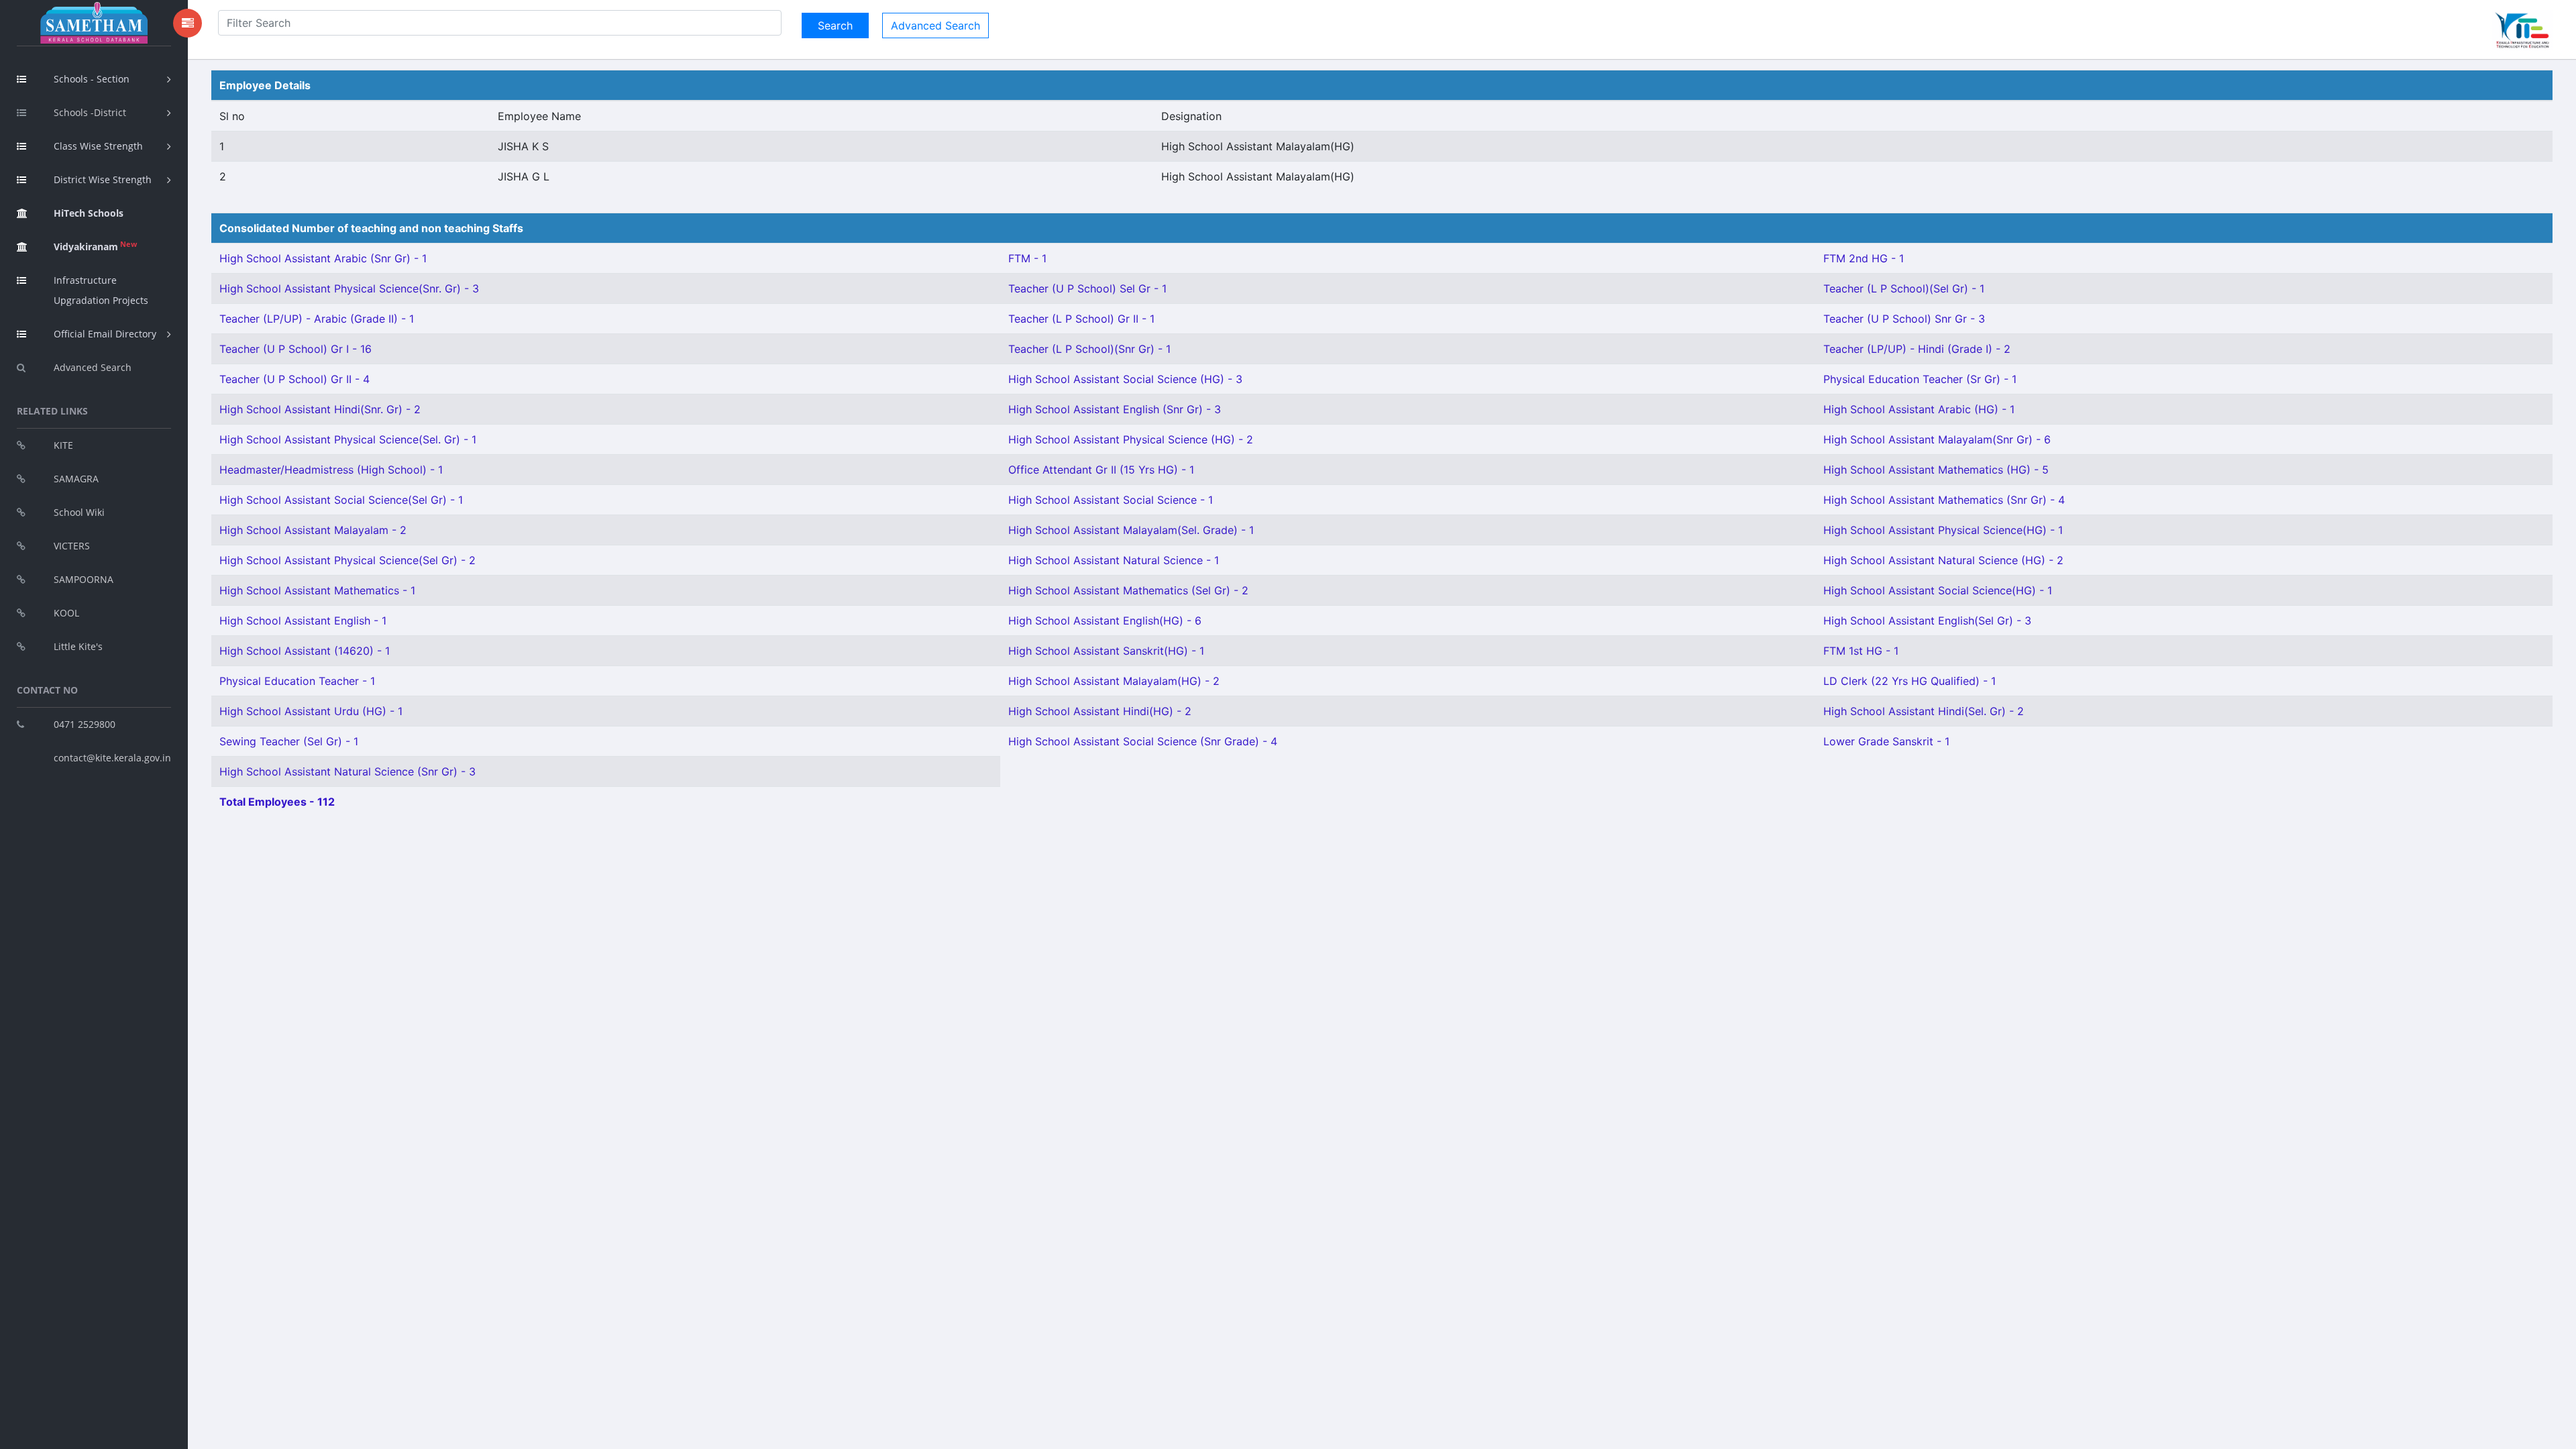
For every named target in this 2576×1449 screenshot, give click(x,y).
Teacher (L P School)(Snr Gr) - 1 (1089, 349)
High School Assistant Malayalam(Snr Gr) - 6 (1937, 439)
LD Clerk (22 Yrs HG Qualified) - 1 (1910, 681)
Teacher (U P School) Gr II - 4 (294, 379)
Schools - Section (92, 79)
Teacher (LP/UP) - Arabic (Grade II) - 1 (317, 319)
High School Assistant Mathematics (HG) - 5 (1936, 470)
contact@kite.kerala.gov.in (112, 758)
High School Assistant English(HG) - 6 (1105, 621)
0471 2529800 (85, 724)
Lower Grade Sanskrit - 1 (1886, 741)
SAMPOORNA (84, 579)
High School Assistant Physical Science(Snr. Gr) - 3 (349, 288)
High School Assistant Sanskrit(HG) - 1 (1106, 651)
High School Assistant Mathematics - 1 (317, 590)
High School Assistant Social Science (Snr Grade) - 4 (1143, 741)
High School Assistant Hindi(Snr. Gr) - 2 (320, 409)
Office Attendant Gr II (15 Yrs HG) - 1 (1101, 470)
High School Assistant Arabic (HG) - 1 (1919, 409)
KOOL (66, 613)
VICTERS (72, 546)
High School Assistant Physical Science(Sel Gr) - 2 (347, 560)
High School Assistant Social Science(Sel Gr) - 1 (341, 500)
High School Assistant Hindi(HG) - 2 (1100, 711)
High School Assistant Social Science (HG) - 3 (1125, 379)
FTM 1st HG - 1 (1861, 651)
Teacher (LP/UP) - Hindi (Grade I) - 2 (1917, 349)
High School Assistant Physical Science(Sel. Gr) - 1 (348, 439)
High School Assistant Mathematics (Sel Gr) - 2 (1128, 590)
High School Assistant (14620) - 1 (305, 651)
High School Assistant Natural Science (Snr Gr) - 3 (347, 771)
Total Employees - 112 (277, 802)
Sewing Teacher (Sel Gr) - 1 (289, 741)
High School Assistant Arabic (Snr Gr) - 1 (323, 258)
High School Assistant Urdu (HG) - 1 (311, 711)
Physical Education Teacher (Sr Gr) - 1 (1920, 379)
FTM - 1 (1027, 258)
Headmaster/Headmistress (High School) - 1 (331, 470)
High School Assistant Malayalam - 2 (313, 530)
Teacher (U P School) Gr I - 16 (296, 349)
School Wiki (79, 512)
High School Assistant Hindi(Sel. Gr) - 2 (1924, 711)
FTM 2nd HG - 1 (1864, 258)
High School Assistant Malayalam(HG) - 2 (1114, 681)
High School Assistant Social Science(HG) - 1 (1938, 590)
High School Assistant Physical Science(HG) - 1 (1943, 530)
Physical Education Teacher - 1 (297, 681)
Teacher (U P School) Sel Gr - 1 (1087, 288)
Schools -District (90, 112)
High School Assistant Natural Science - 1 (1114, 560)
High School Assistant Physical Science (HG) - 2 (1131, 439)
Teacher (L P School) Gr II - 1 (1081, 319)
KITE (63, 445)
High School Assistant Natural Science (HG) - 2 (1943, 560)
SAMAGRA (76, 479)
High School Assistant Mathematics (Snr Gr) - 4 (1944, 500)
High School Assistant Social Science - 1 (1111, 500)
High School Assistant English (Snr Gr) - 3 (1115, 409)
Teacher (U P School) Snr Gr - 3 (1904, 319)
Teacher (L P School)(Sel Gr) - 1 (1904, 288)
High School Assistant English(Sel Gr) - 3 (1927, 621)
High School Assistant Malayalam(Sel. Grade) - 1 (1131, 530)
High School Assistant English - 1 (303, 621)
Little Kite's (78, 646)
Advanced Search (93, 367)
